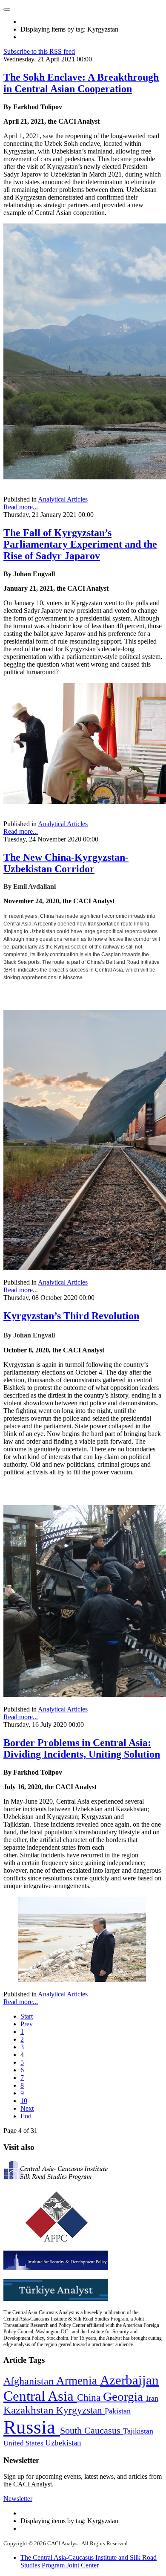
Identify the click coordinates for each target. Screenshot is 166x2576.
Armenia (78, 2381)
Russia (32, 2427)
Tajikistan (138, 2431)
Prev (27, 2024)
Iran (152, 2398)
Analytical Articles (63, 499)
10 (24, 2101)
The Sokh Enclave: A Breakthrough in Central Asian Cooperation (81, 83)
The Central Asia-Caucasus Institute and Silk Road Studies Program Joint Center (89, 2561)
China (90, 2398)
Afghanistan (30, 2381)
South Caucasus (92, 2430)
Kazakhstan (30, 2410)
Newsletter (18, 2499)
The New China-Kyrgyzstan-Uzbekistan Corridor (66, 863)
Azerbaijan (129, 2380)
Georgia (124, 2396)
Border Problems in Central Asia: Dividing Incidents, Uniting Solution (82, 1748)
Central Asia (40, 2396)
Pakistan (118, 2411)
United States (24, 2443)
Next (27, 2108)
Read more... (21, 507)
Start (27, 2016)
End (26, 2116)
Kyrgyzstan (80, 2410)
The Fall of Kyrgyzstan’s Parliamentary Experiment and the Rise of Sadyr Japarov (80, 544)
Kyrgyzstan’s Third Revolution (71, 1316)
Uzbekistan (63, 2443)
